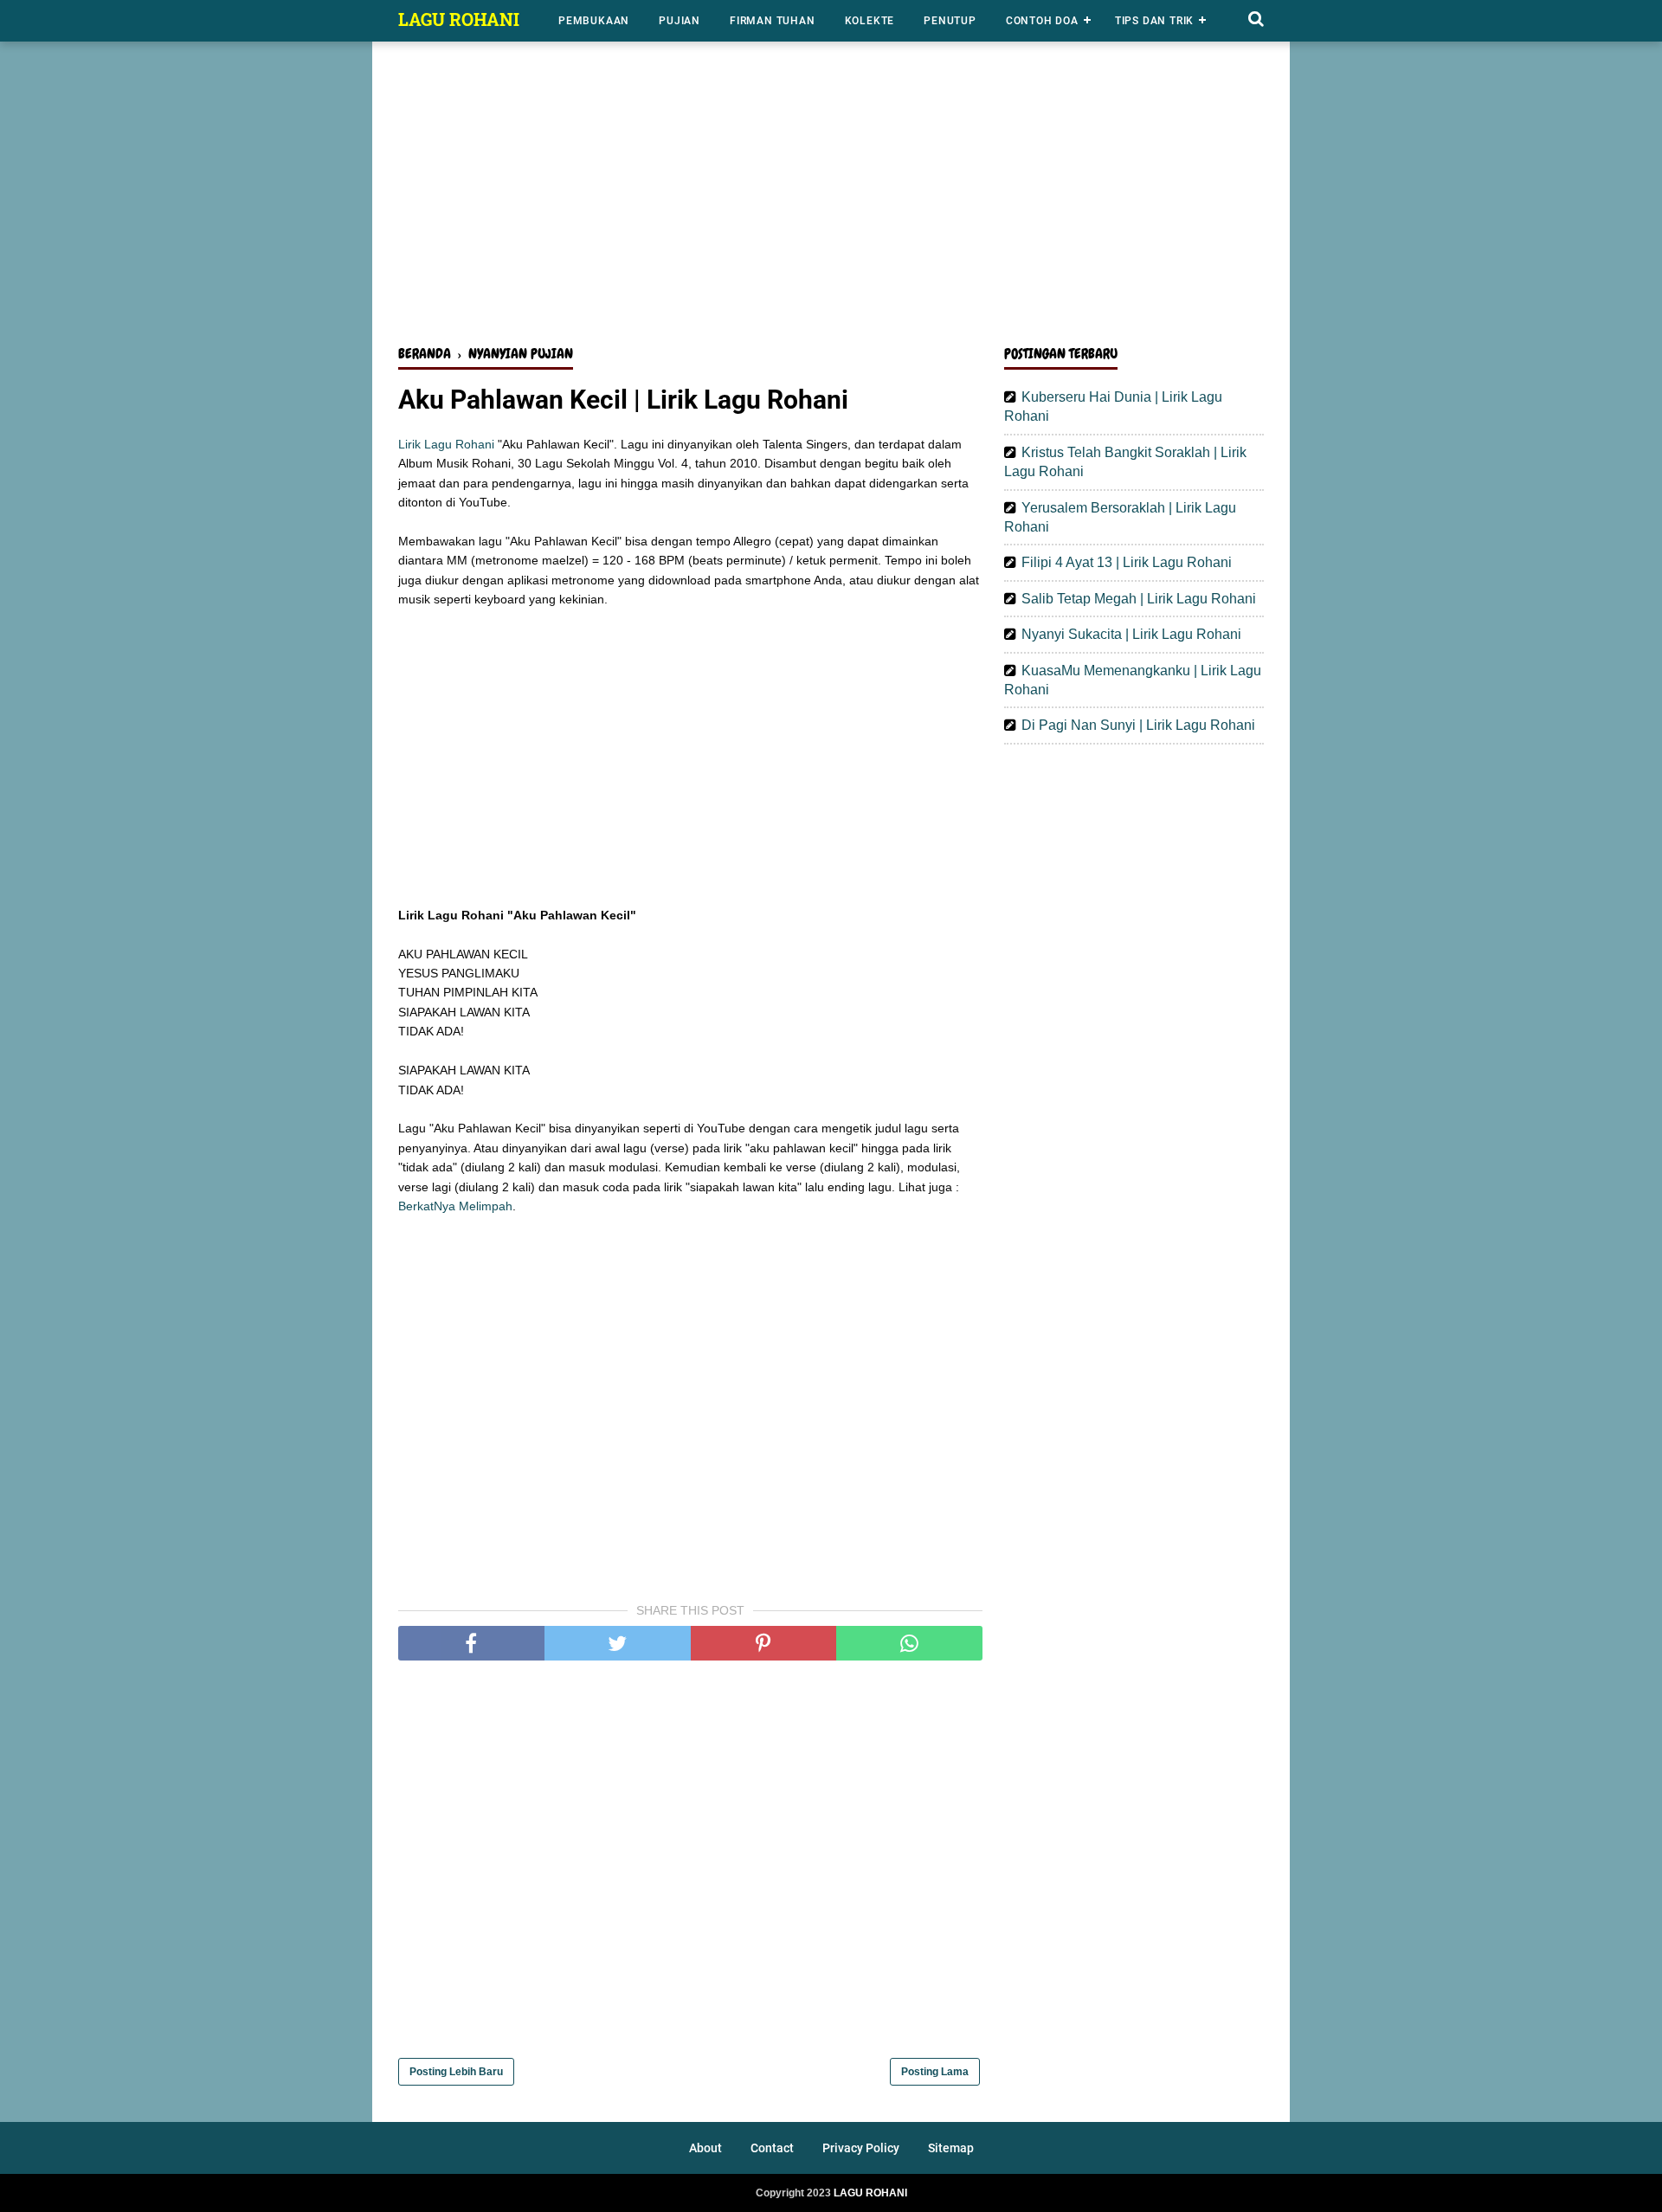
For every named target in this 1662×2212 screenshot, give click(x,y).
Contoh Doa (1042, 21)
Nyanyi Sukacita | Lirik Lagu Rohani (1131, 634)
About (705, 2148)
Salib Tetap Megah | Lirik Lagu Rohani (1139, 599)
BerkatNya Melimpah (455, 1206)
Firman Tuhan (773, 21)
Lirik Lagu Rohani (446, 444)
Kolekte (870, 21)
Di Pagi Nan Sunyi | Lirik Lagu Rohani (1138, 725)
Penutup (950, 21)
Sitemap (951, 2148)
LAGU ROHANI (459, 19)
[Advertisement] (831, 197)
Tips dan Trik (1154, 21)
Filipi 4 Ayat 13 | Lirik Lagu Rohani (1127, 562)
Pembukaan (594, 21)
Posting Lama (935, 2072)
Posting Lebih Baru (456, 2072)
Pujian (680, 21)
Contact (772, 2148)
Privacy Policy (861, 2148)
